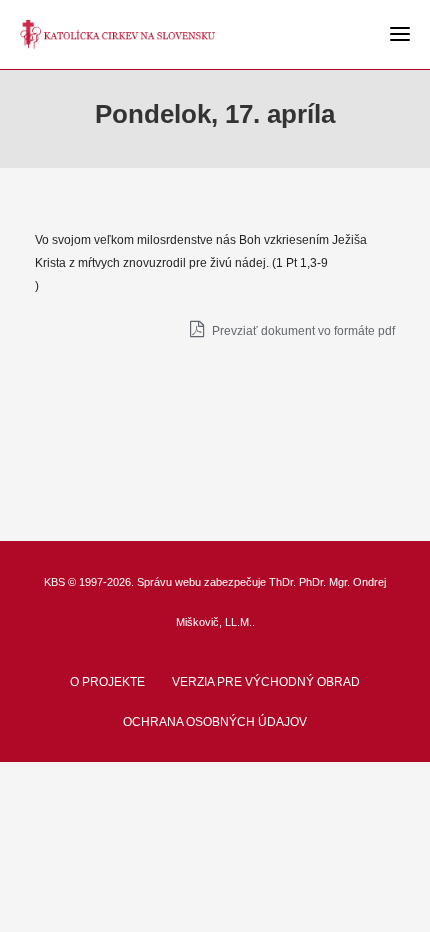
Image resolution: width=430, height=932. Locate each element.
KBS (54, 582)
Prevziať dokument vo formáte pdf (302, 331)
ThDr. (282, 582)
